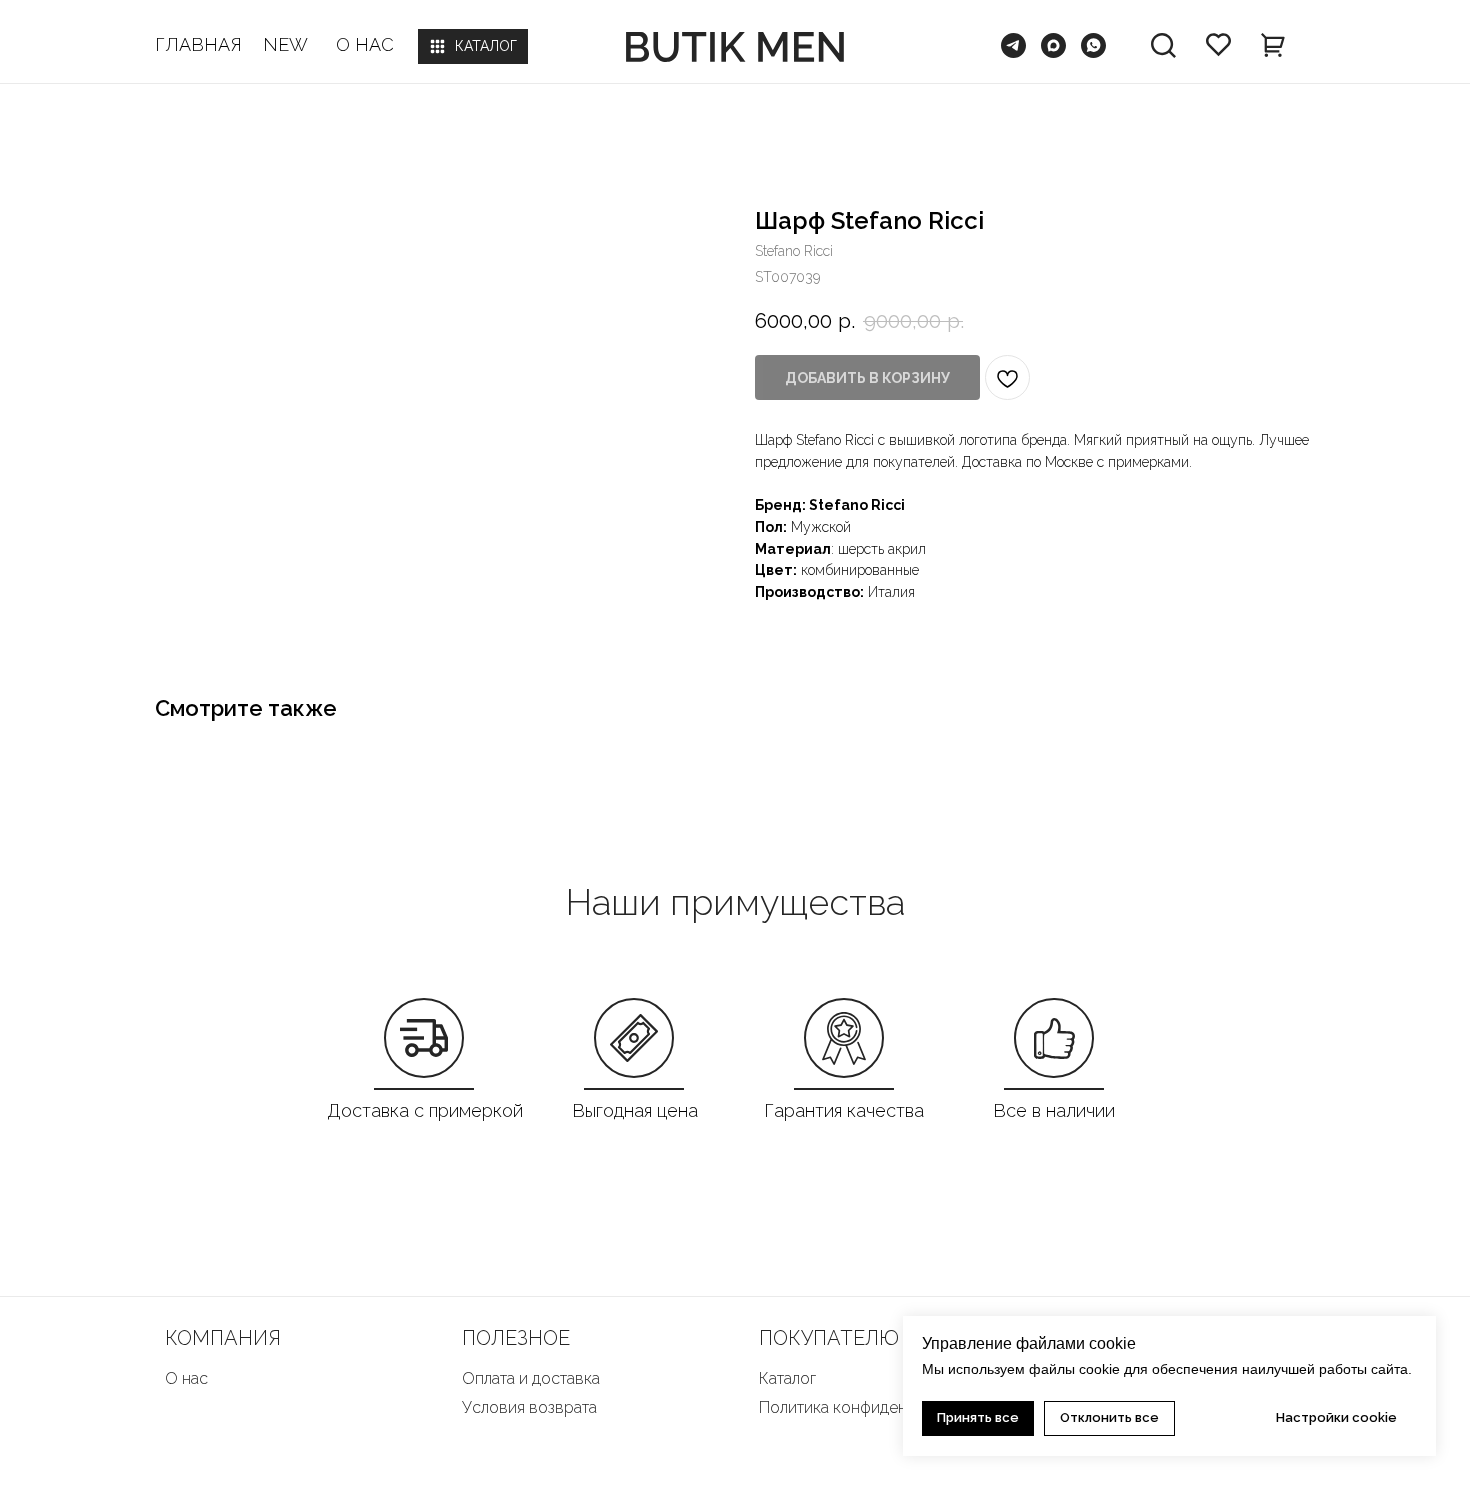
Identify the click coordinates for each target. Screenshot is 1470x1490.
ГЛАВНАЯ (198, 44)
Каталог (787, 1378)
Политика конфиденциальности (875, 1407)
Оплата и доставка (531, 1378)
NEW (285, 44)
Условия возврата (529, 1407)
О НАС (365, 44)
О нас (186, 1378)
